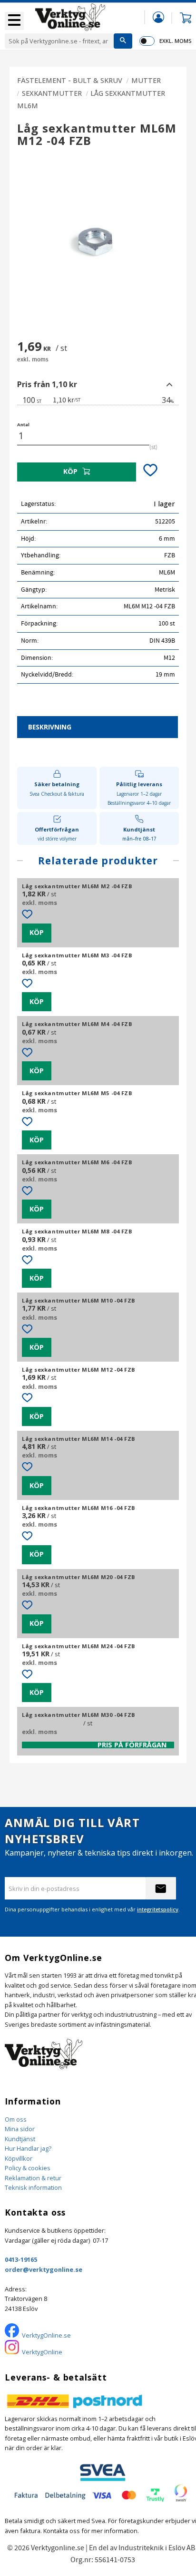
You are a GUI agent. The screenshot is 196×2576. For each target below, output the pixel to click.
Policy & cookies (28, 2168)
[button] (14, 21)
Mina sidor (20, 2129)
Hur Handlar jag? (28, 2148)
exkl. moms (175, 41)
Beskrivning (50, 727)
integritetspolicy (158, 1909)
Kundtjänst (20, 2139)
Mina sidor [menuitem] (158, 17)
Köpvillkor (19, 2158)
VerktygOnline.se (46, 2335)
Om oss (16, 2119)
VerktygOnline (42, 2352)
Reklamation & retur (33, 2178)
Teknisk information (33, 2187)
